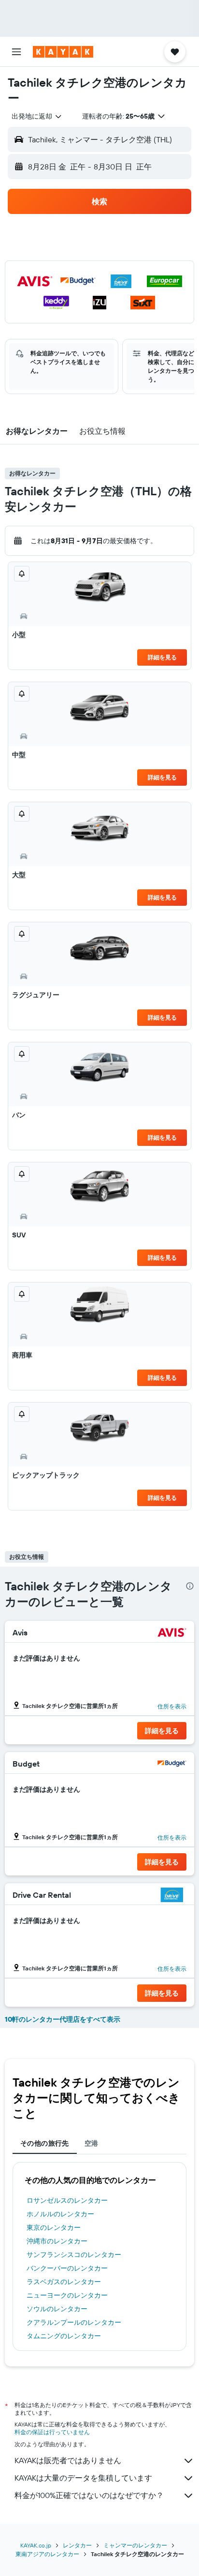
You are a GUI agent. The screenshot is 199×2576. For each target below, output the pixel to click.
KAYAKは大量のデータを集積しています (83, 2478)
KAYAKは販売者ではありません (68, 2460)
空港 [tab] (92, 2143)
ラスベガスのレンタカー (64, 2282)
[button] (16, 52)
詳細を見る (162, 657)
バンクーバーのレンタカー (67, 2268)
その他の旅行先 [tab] (45, 2143)
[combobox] (37, 116)
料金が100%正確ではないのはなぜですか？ (89, 2495)
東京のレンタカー (54, 2227)
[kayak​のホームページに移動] (63, 52)
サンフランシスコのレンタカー (74, 2255)
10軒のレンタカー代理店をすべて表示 (63, 2019)
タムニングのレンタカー (64, 2336)
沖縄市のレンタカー (57, 2241)
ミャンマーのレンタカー (135, 2545)
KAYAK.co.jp (36, 2545)
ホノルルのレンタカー (60, 2214)
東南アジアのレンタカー (47, 2554)
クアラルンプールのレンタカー (74, 2322)
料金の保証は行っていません (52, 2432)
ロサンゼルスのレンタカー (67, 2200)
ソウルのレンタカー (57, 2309)
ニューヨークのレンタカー (67, 2295)
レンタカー (77, 2545)
